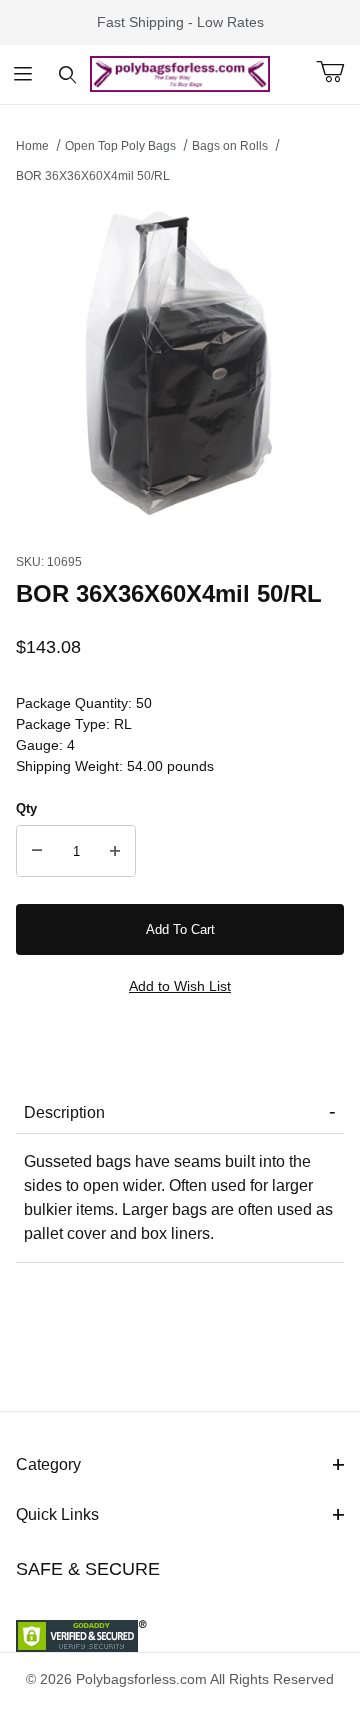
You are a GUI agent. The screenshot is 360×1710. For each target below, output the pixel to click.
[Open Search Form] (67, 74)
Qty (26, 808)
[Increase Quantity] (115, 851)
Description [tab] (64, 1112)
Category (48, 1464)
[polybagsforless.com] (180, 73)
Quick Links (57, 1514)
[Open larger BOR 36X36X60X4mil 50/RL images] (180, 363)
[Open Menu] (22, 74)
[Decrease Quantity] (37, 851)
